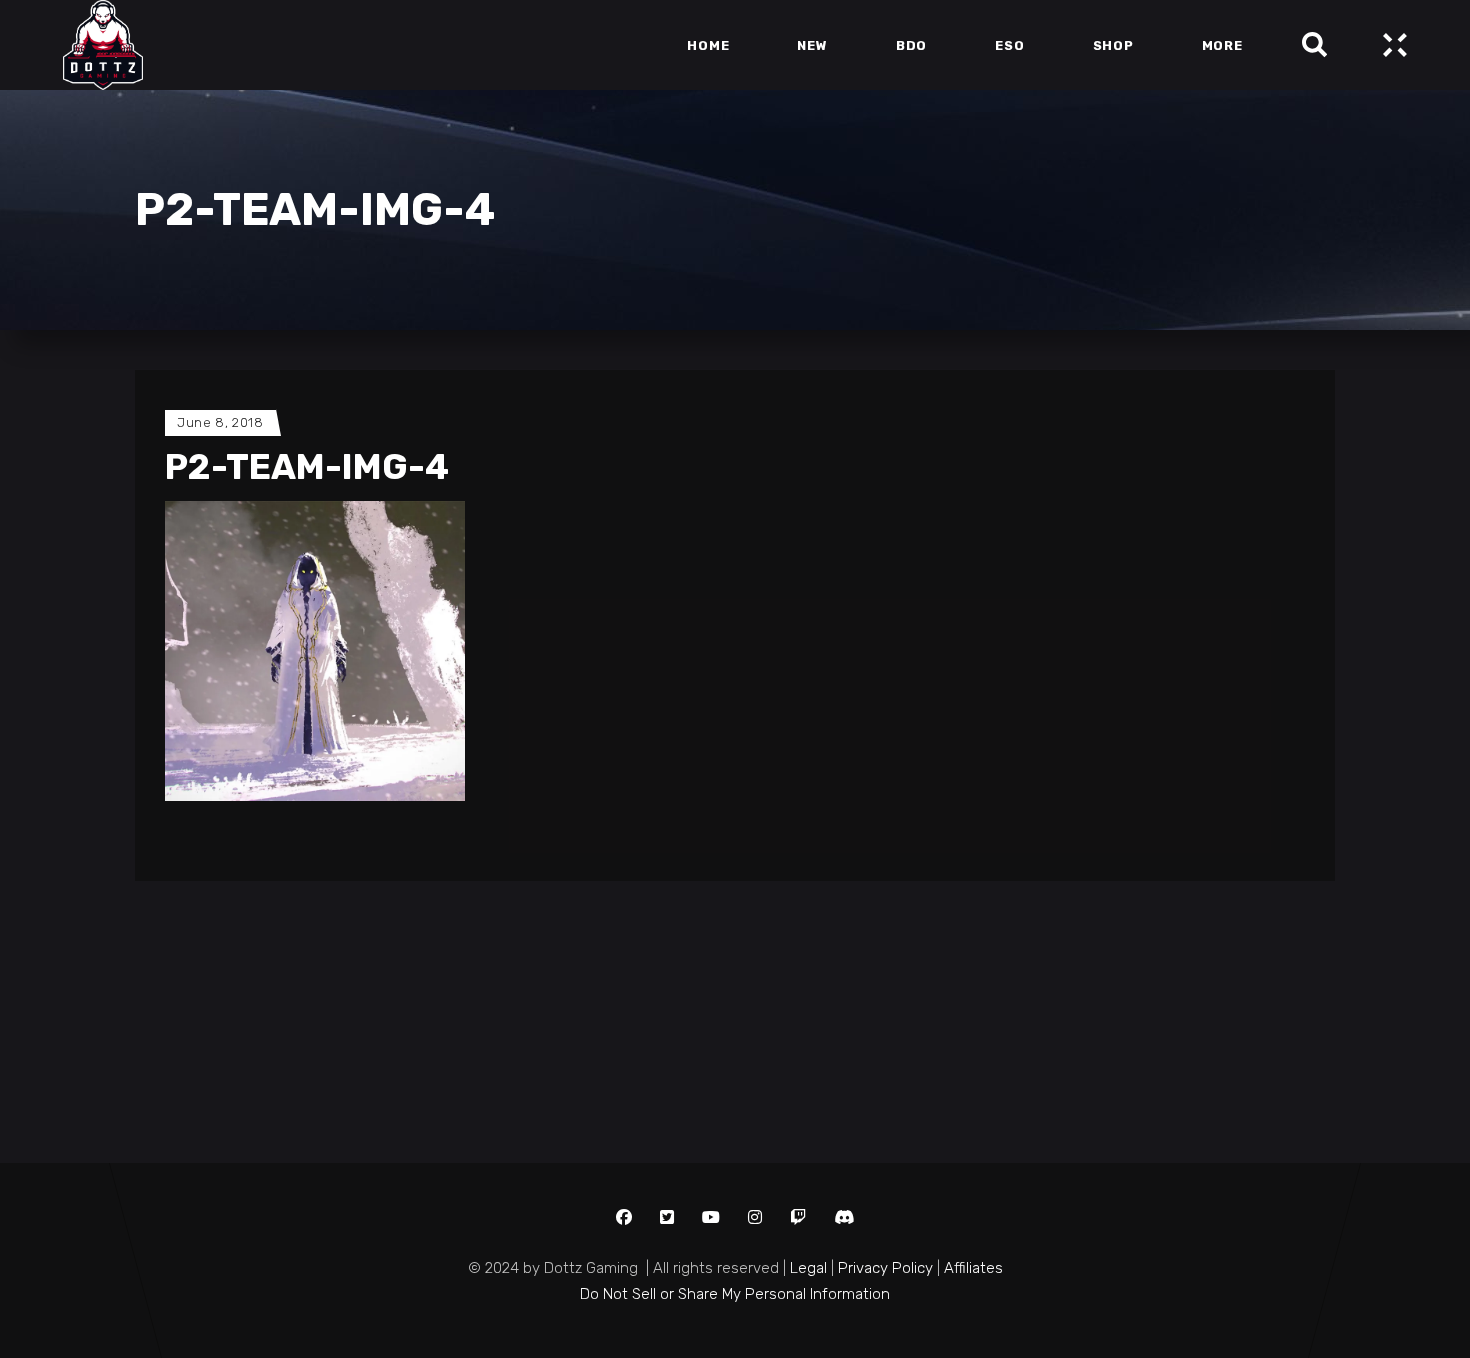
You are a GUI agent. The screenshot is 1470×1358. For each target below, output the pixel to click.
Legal (808, 1268)
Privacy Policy (885, 1268)
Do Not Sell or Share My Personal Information (735, 1294)
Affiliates (973, 1268)
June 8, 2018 (220, 422)
